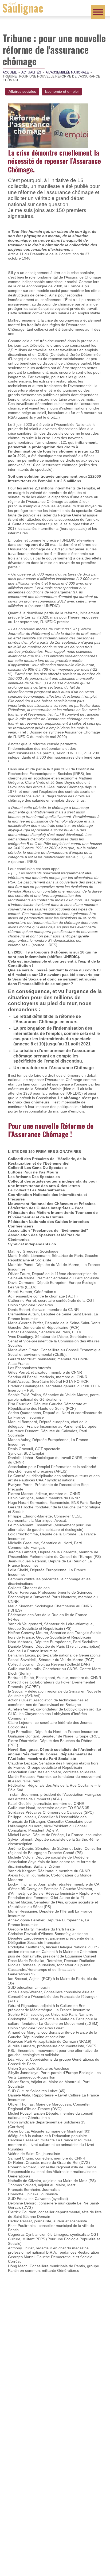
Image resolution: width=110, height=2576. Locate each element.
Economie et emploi (62, 91)
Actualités (31, 72)
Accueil (10, 72)
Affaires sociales (22, 91)
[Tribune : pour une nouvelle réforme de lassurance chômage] (48, 125)
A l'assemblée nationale (67, 72)
